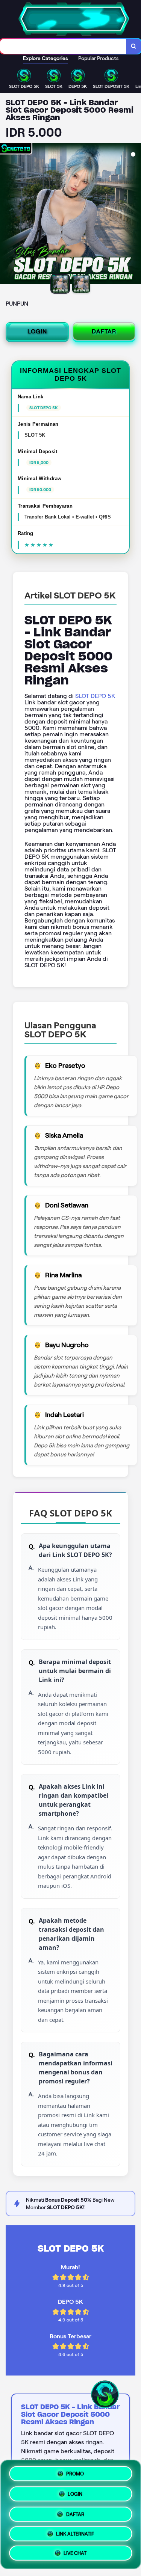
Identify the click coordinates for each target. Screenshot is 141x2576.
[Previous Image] (6, 215)
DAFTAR (104, 331)
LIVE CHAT (75, 2555)
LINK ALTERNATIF (75, 2533)
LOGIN (37, 331)
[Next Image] (135, 215)
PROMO (75, 2471)
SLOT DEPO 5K (95, 696)
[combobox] (63, 46)
